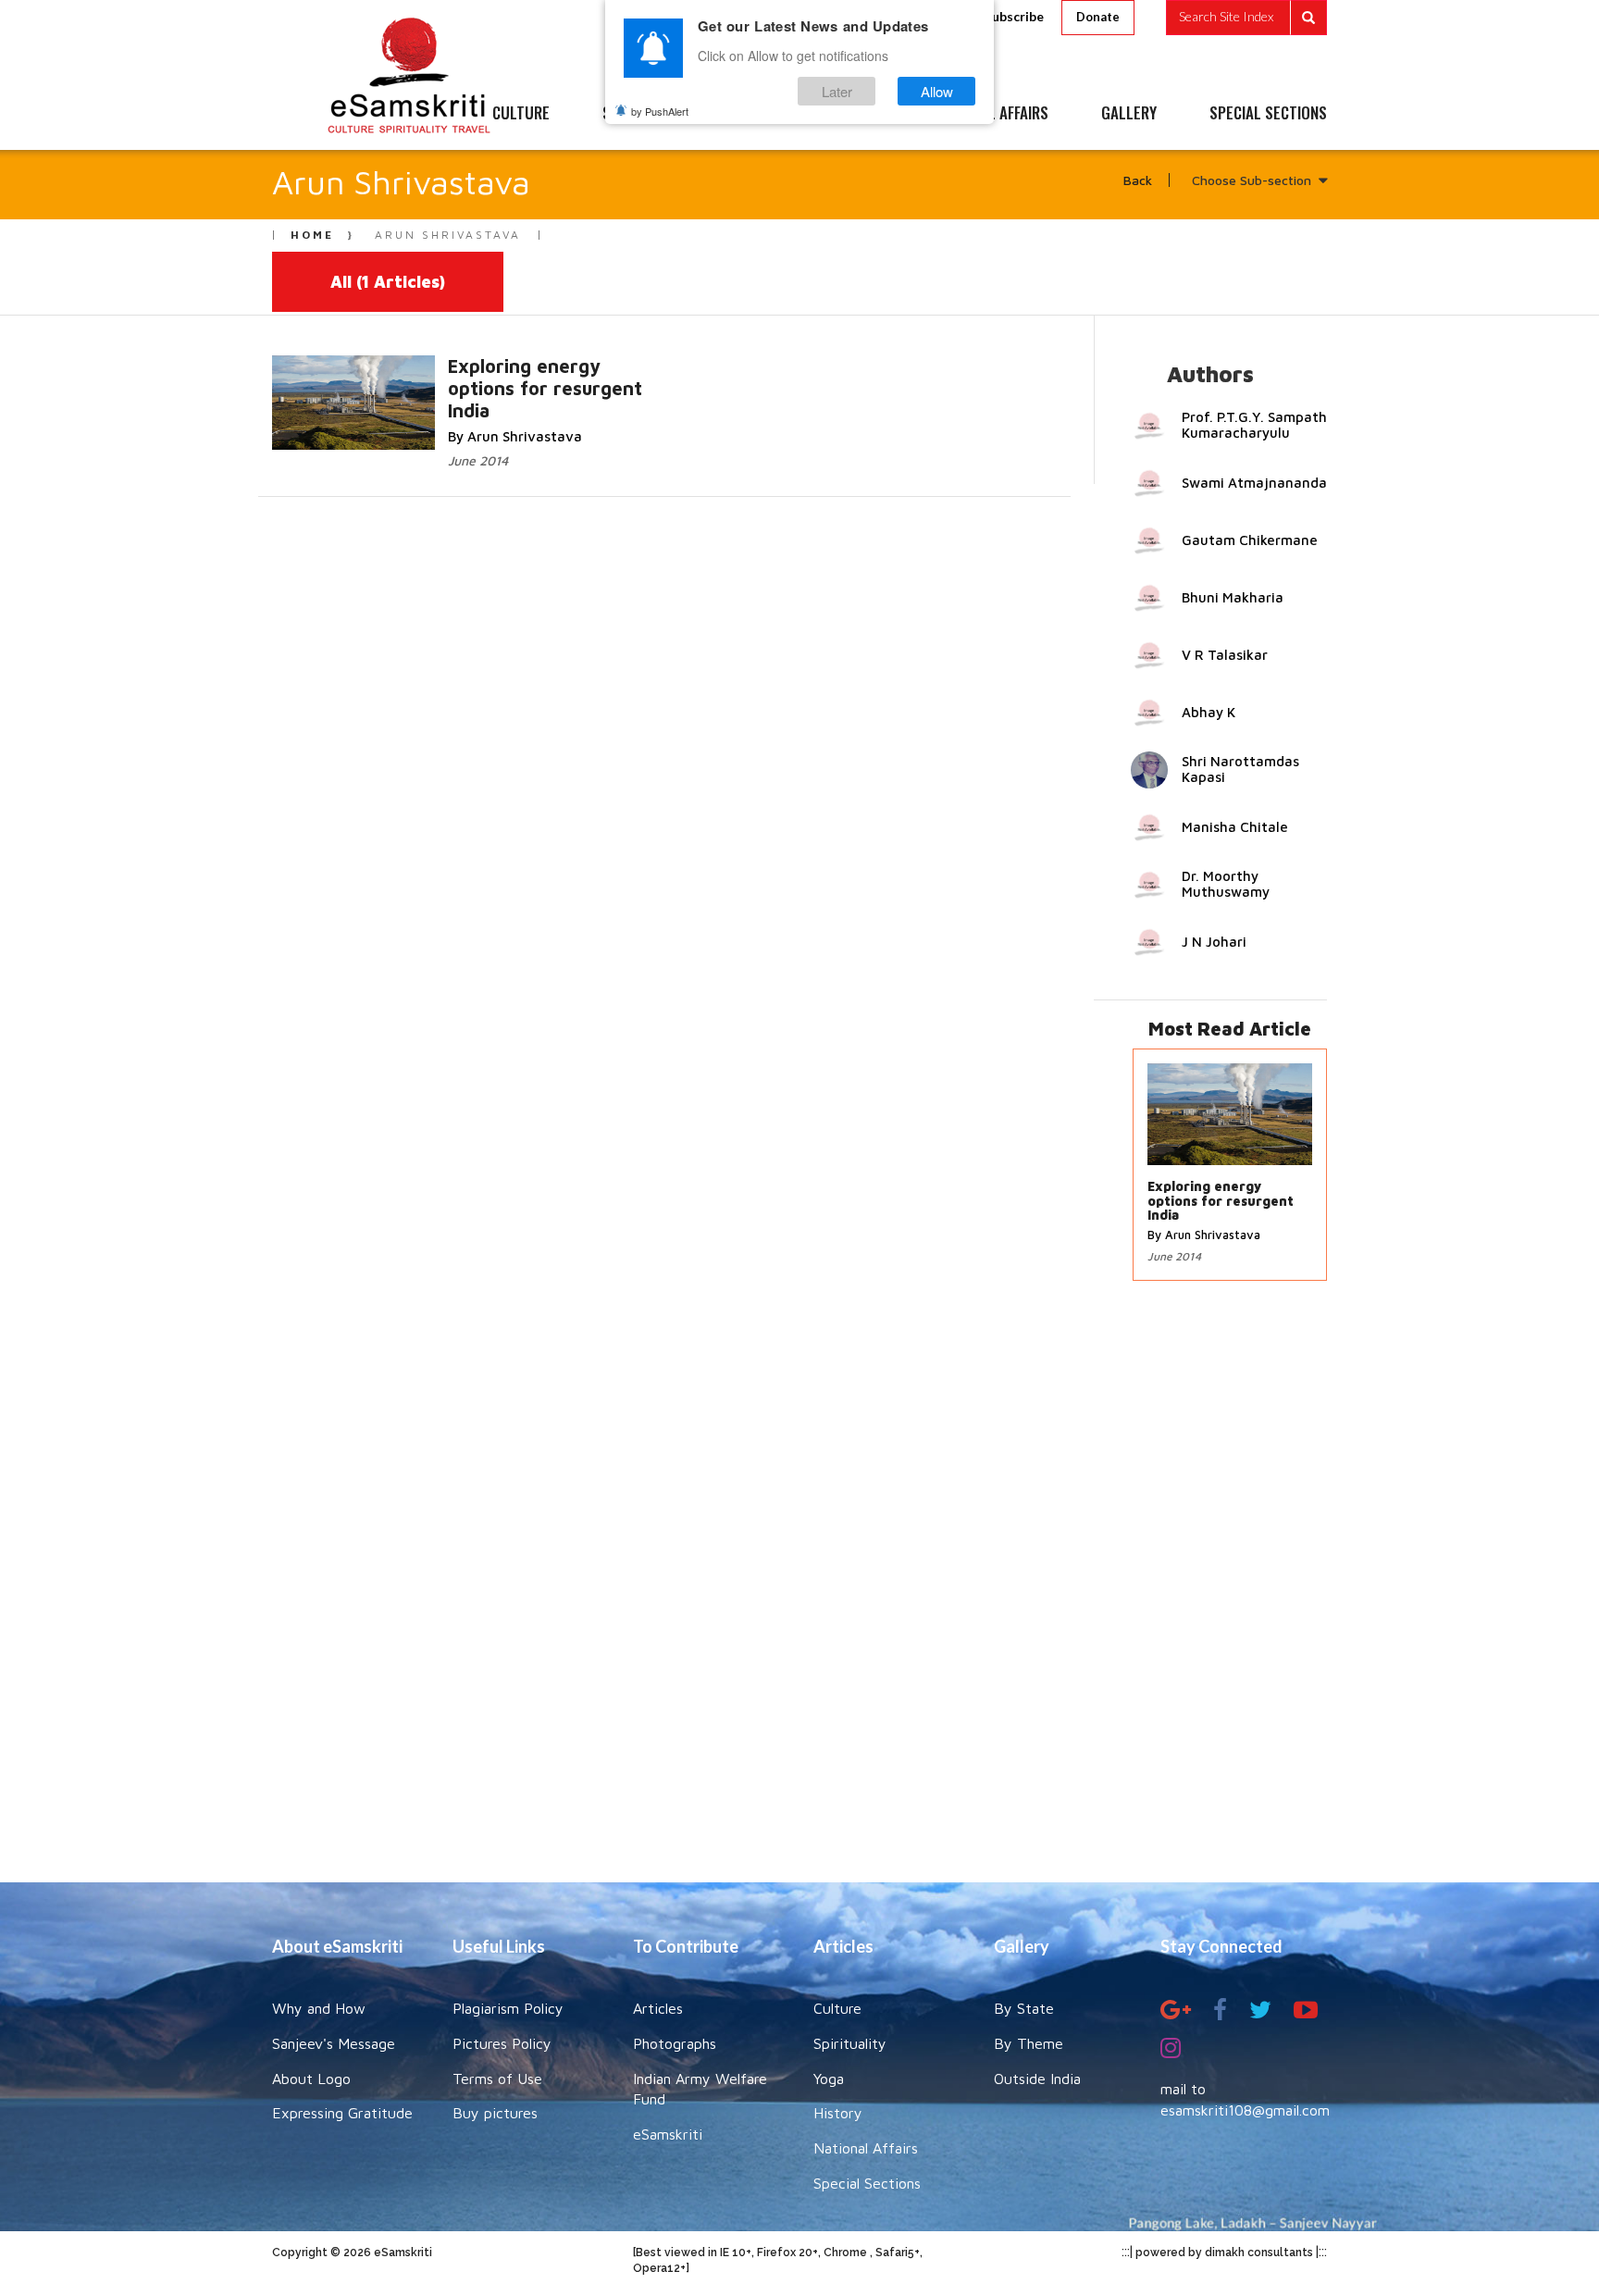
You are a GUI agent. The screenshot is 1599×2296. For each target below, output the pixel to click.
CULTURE (521, 114)
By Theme (1029, 2043)
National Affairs (866, 2148)
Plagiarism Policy (508, 2008)
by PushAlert (660, 111)
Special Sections (867, 2183)
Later (837, 91)
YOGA (757, 114)
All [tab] (388, 282)
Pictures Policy (502, 2043)
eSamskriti (668, 2134)
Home (312, 235)
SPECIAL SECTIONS (1268, 114)
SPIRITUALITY (645, 114)
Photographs (675, 2043)
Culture (837, 2008)
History (838, 2113)
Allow (937, 91)
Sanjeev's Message (334, 2043)
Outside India (1037, 2079)
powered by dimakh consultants (1224, 2253)
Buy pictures (495, 2113)
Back (1138, 180)
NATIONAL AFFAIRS (992, 114)
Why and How (319, 2008)
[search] (1246, 18)
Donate (1098, 17)
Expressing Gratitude (342, 2113)
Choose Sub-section (1252, 180)
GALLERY (1129, 114)
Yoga (829, 2079)
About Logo (311, 2079)
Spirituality (850, 2043)
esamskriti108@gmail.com (1245, 2110)
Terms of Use (497, 2079)
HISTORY (855, 114)
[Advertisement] (799, 1591)
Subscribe (1014, 16)
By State (1024, 2008)
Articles (658, 2008)
